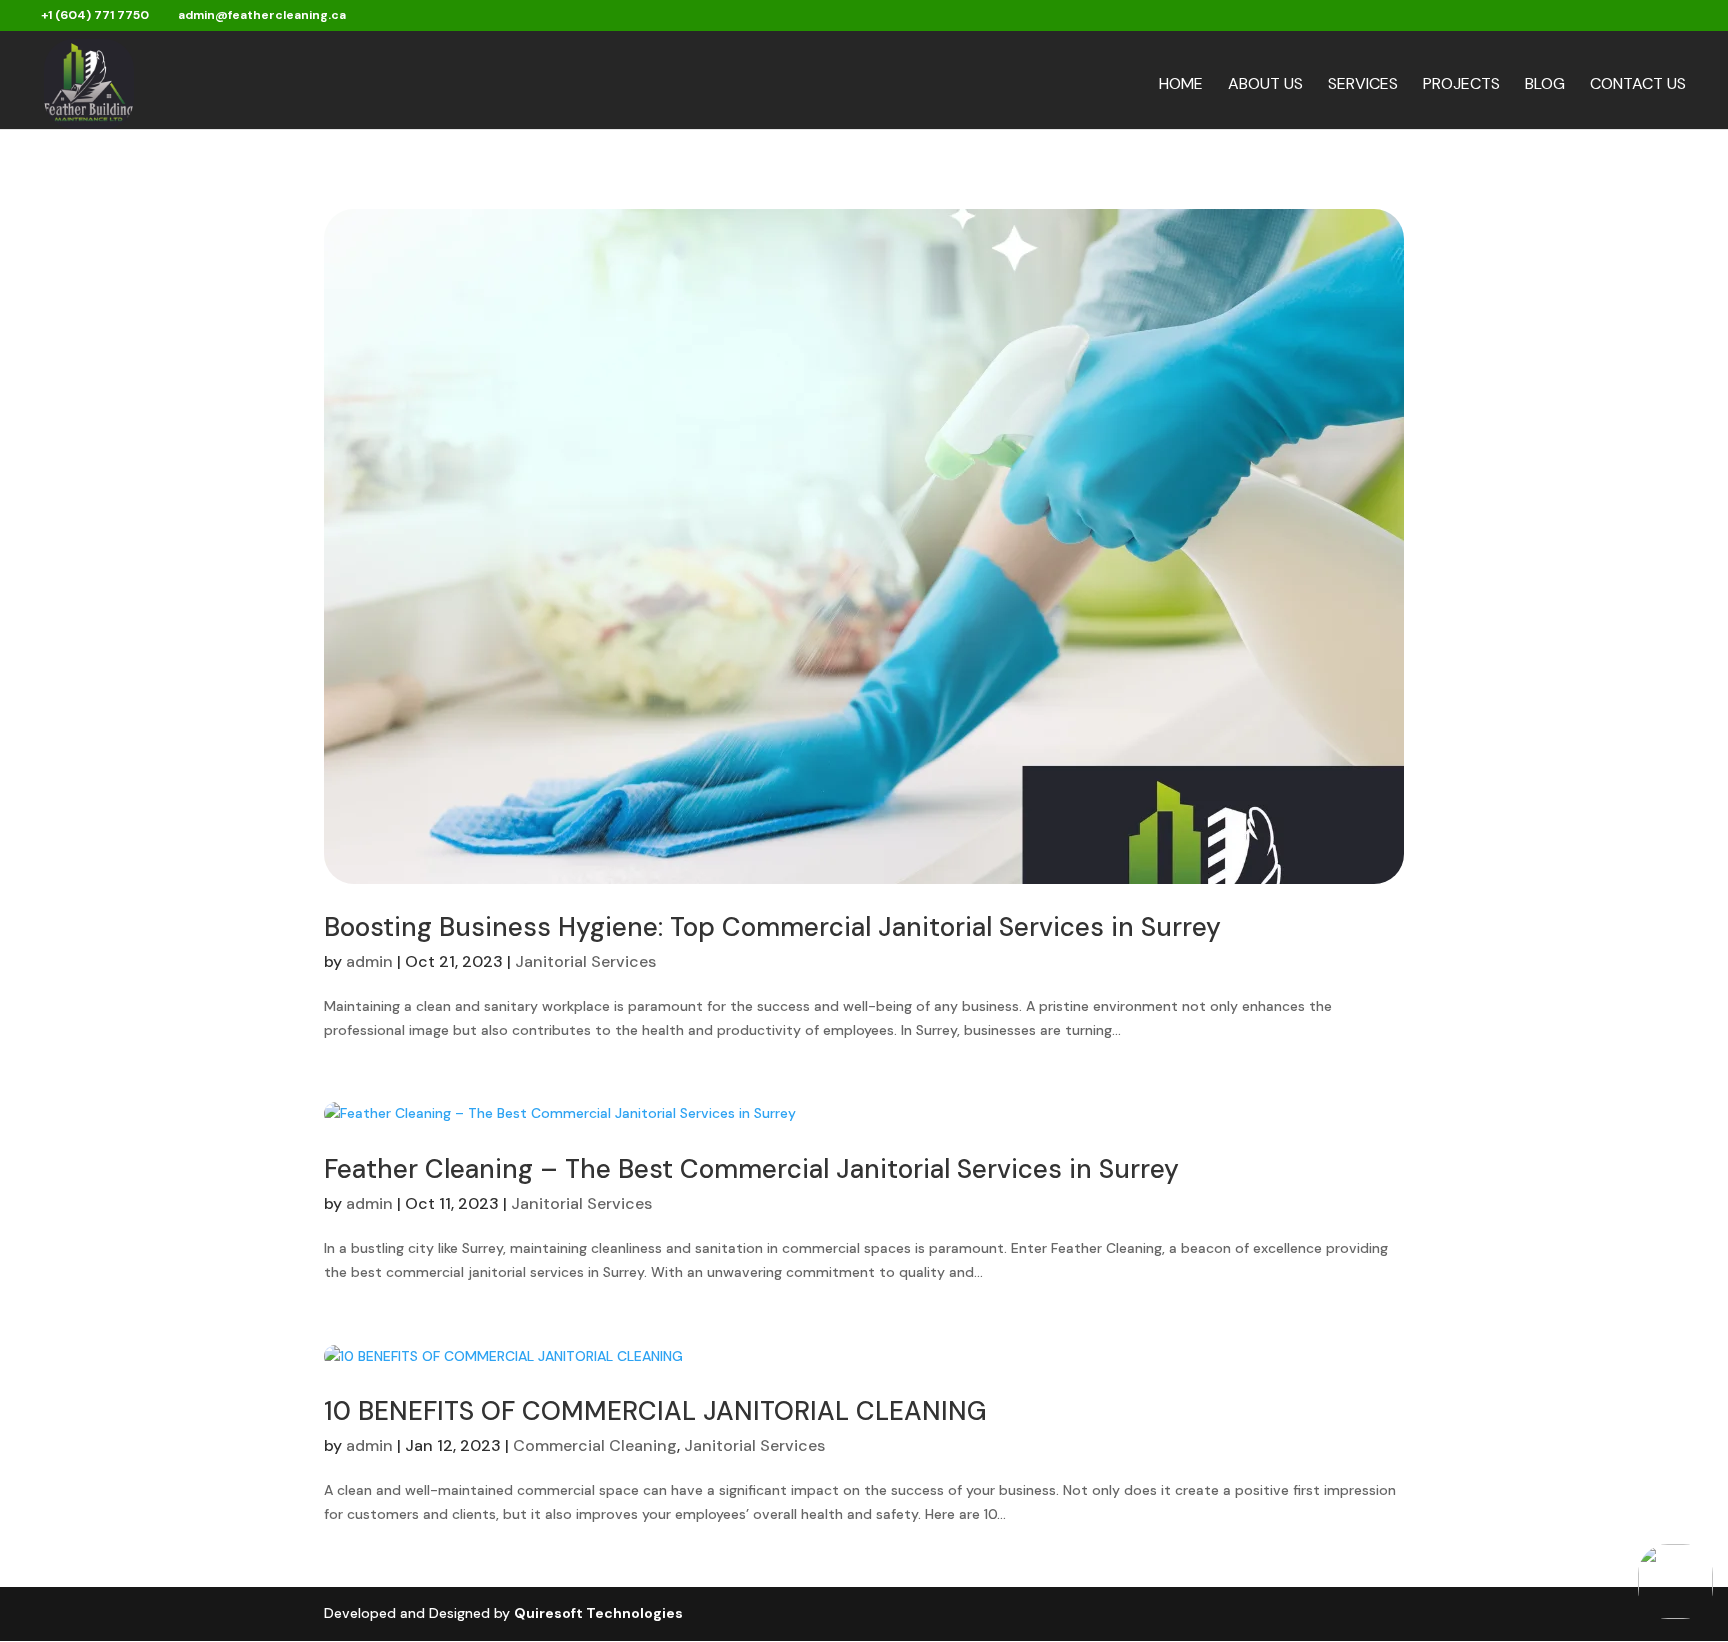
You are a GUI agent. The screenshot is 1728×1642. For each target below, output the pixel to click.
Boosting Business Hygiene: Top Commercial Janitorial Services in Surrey (772, 927)
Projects (1461, 85)
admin (369, 961)
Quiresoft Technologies (598, 1613)
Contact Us (1638, 85)
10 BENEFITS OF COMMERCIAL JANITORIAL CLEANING (655, 1411)
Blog (1545, 85)
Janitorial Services (585, 961)
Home (1181, 85)
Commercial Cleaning (595, 1445)
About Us (1265, 85)
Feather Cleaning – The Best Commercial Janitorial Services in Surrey (751, 1169)
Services (1363, 85)
